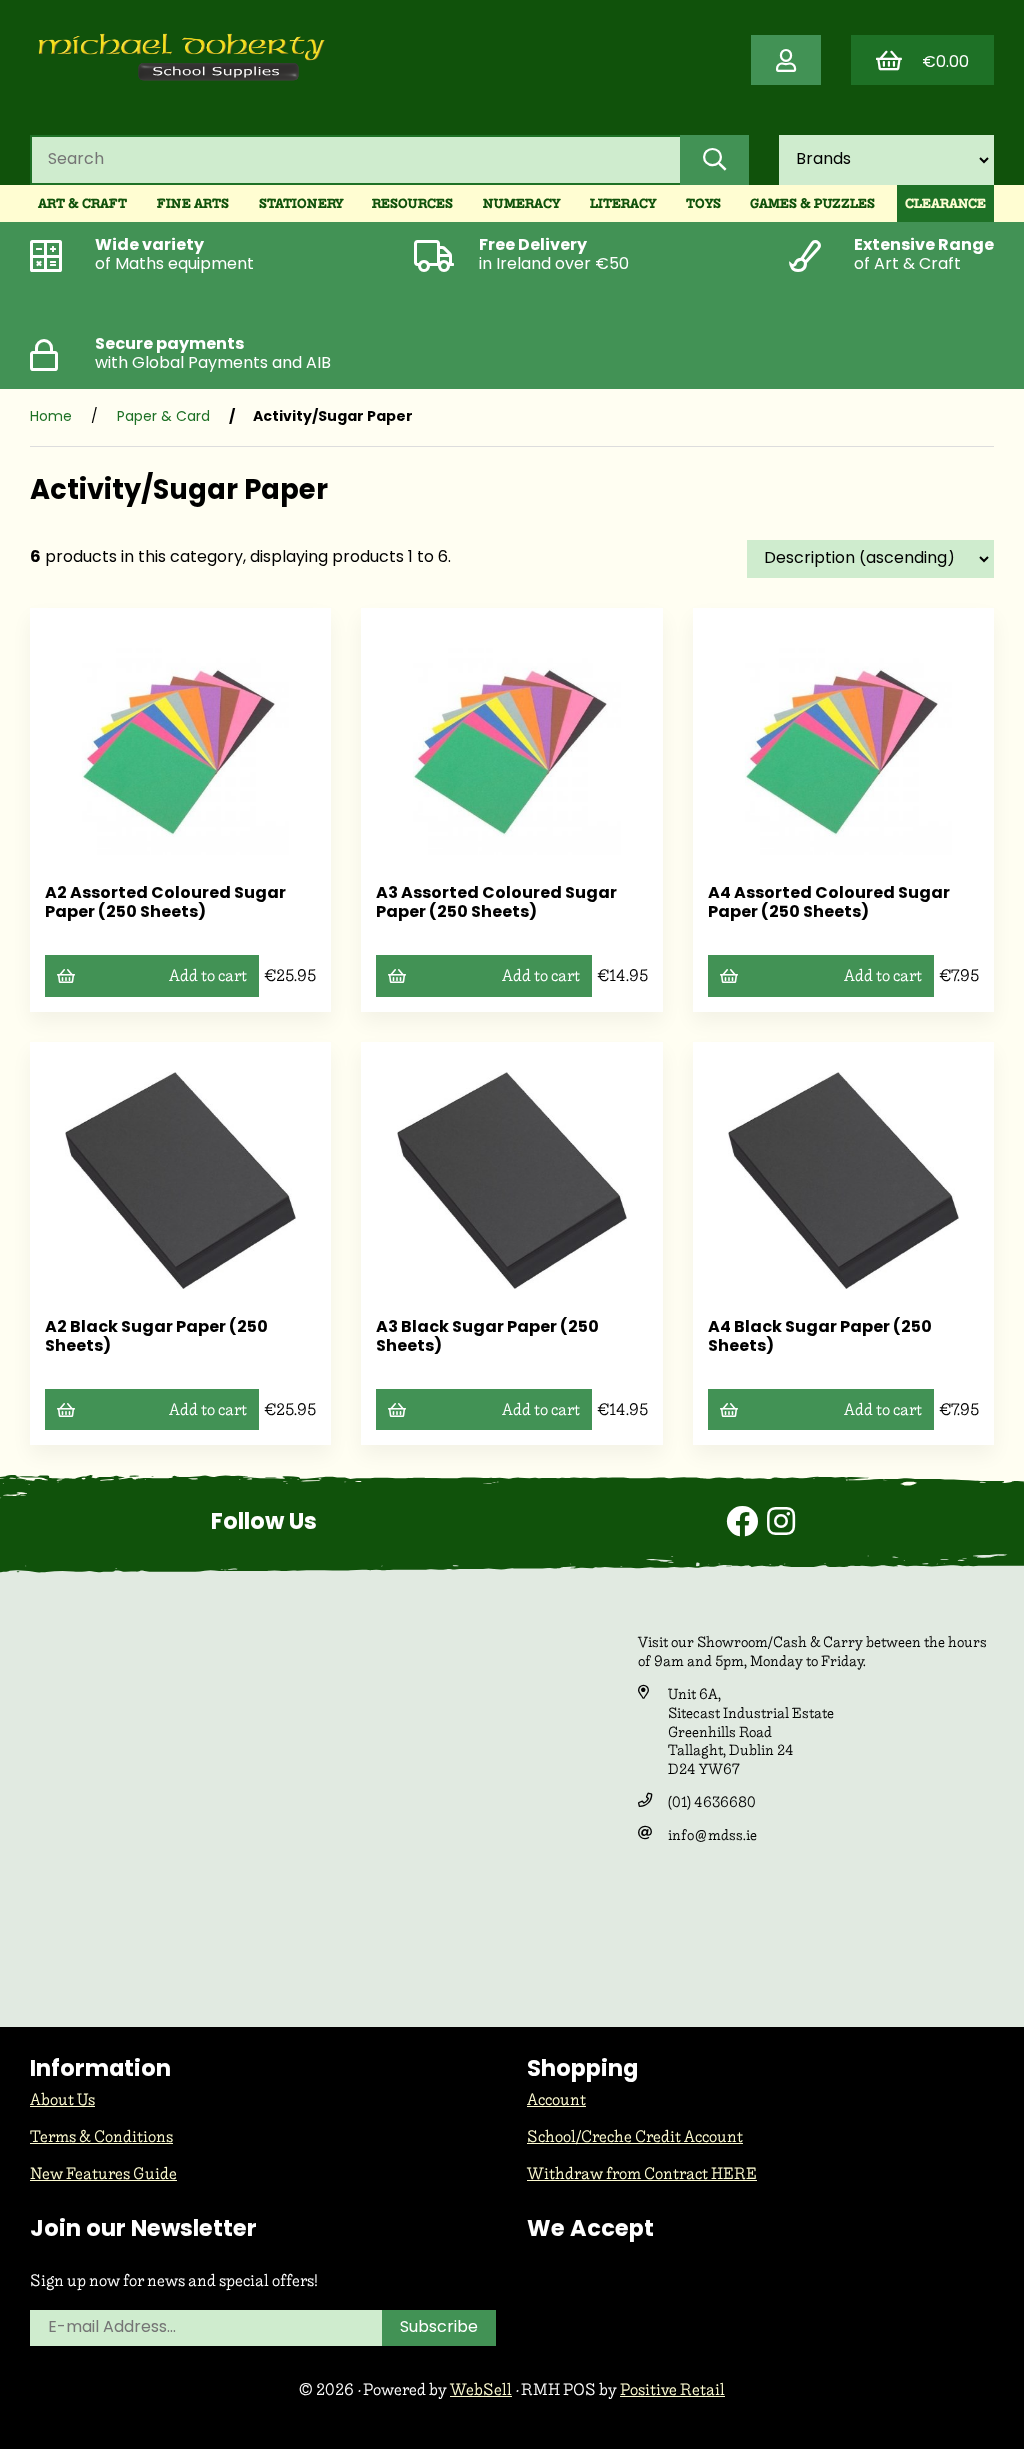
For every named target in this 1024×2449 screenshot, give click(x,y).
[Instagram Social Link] (781, 1525)
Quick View (187, 839)
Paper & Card (163, 417)
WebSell (481, 2389)
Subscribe (439, 2328)
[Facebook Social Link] (746, 1525)
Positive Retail (672, 2389)
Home (51, 417)
